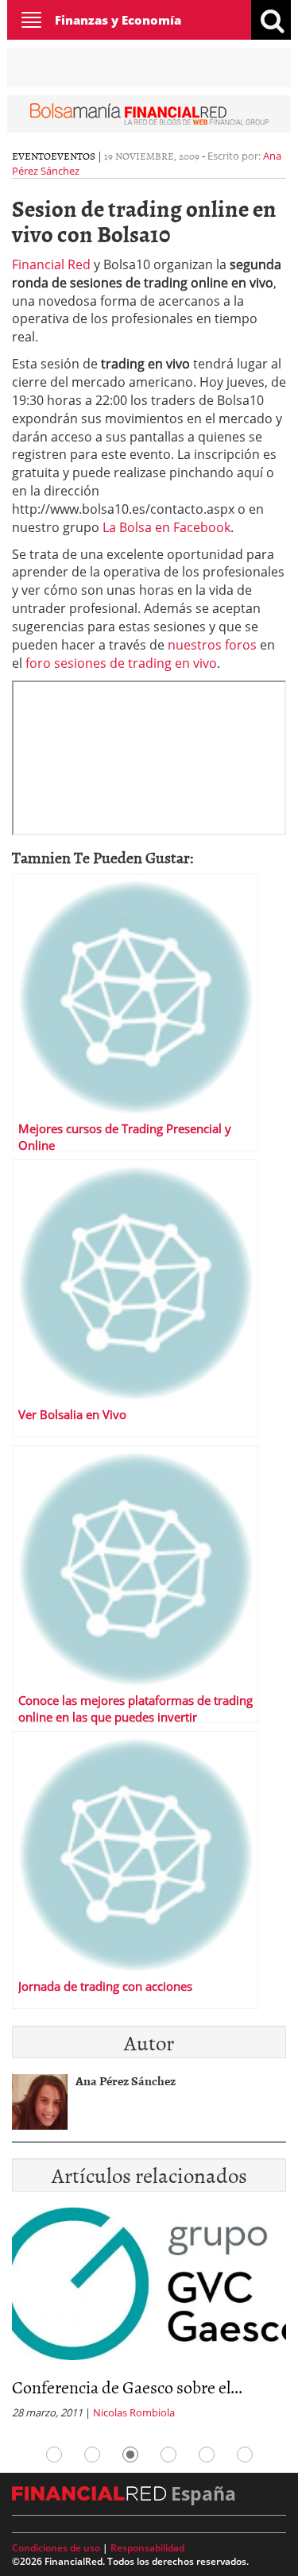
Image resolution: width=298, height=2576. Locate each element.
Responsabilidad (147, 2548)
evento (31, 156)
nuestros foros (212, 645)
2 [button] (92, 2455)
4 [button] (168, 2455)
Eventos (73, 156)
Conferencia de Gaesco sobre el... (127, 2387)
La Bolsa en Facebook (166, 527)
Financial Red (51, 264)
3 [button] (130, 2455)
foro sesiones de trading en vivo (121, 663)
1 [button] (54, 2455)
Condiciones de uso (56, 2548)
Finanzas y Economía (118, 20)
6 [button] (245, 2455)
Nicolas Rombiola (134, 2412)
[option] (149, 2318)
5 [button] (207, 2455)
